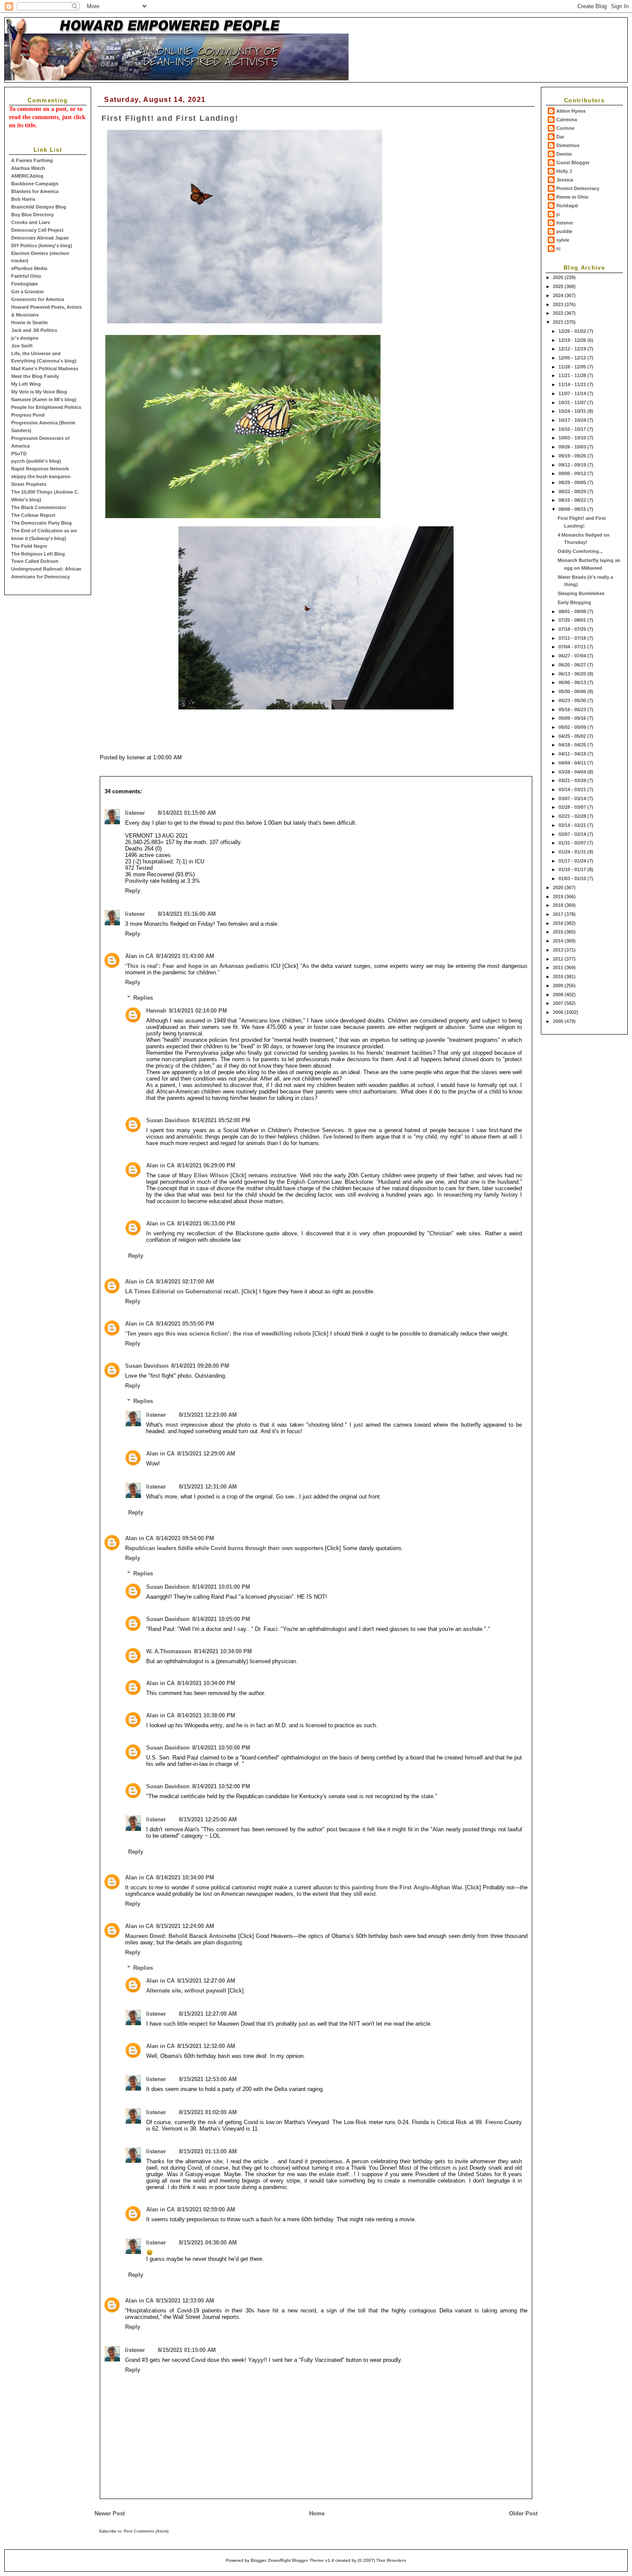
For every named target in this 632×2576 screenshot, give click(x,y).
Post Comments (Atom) (146, 2531)
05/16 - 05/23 (573, 709)
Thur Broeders (391, 2560)
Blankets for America (35, 191)
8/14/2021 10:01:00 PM (221, 1587)
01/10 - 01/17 (573, 869)
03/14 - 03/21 (573, 789)
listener (565, 223)
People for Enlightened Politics (46, 407)
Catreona (567, 120)
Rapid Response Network (40, 469)
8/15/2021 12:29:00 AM (206, 1454)
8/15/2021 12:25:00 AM (208, 1819)
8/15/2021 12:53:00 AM (208, 2079)
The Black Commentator (39, 507)
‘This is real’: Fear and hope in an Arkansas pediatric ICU (203, 966)
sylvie (563, 240)
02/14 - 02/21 (573, 825)
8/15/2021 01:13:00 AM (208, 2151)
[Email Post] (184, 757)
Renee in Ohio (572, 197)
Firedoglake (25, 284)
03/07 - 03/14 (573, 798)
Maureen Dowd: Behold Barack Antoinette (181, 1936)
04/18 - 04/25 (573, 745)
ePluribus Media (29, 268)
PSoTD (19, 454)
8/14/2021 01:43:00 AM (185, 956)
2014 (559, 941)
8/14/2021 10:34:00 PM (223, 1651)
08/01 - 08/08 (573, 611)
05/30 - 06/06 (573, 691)
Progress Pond (28, 415)
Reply (133, 891)
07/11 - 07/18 (573, 638)
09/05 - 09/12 (573, 473)
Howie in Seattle (29, 322)
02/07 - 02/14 (573, 834)
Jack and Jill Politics (34, 330)
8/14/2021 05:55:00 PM (185, 1324)
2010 (559, 976)
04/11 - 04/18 (573, 754)
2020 (559, 887)
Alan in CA (139, 956)
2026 (559, 277)
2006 (559, 1012)
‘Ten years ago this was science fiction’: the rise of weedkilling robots (218, 1334)
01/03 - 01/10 (573, 878)
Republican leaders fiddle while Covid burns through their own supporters (224, 1548)
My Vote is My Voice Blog (39, 392)
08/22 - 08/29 (573, 491)
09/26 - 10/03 (573, 447)
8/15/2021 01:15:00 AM (187, 2350)
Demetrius (568, 145)
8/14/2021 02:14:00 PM (198, 1011)
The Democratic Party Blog (41, 523)
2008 (559, 995)
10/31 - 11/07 (573, 402)
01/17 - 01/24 (573, 861)
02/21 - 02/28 (573, 816)
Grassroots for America (38, 299)
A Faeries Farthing (32, 160)
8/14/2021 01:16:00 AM (187, 914)
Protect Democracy (578, 188)
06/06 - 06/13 (573, 682)
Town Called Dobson (35, 561)
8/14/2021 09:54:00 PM (185, 1538)
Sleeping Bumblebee (581, 593)
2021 (559, 322)
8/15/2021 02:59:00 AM (206, 2209)
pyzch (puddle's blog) (36, 461)
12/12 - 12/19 (573, 349)
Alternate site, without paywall (186, 1991)
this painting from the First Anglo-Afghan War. (402, 1887)
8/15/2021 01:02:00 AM (208, 2112)
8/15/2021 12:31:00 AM (208, 1487)
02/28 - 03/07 (573, 807)
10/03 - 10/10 (573, 438)
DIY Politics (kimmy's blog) (42, 246)
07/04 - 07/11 (573, 647)
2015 (559, 932)
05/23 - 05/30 (573, 700)
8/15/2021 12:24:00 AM (185, 1926)
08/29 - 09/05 (573, 482)
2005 (559, 1021)
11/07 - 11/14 (573, 393)
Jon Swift (22, 346)
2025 (559, 286)
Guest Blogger (573, 163)
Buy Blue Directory (32, 215)
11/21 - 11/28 (573, 375)
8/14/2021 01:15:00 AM (187, 813)
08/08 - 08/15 (573, 509)
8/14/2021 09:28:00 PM (200, 1366)
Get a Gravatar (28, 292)
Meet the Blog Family (35, 376)
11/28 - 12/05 (573, 367)
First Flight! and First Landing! (170, 118)
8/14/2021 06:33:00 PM (206, 1224)
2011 (559, 967)
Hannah (156, 1011)
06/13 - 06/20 (573, 674)
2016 (559, 923)
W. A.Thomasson (169, 1651)
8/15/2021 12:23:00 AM (208, 1415)
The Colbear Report (33, 515)
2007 (559, 1003)
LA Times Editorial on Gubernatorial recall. (183, 1291)
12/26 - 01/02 (573, 331)
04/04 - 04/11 (573, 763)
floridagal (567, 206)
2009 (559, 986)
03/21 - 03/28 (573, 780)
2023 (559, 304)
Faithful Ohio (26, 276)
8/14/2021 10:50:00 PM (221, 1748)
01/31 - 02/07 (573, 843)
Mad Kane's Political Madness (45, 368)
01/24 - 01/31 (573, 852)
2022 (559, 313)
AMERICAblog (27, 176)
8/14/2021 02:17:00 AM (185, 1282)
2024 (559, 295)
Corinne (565, 128)
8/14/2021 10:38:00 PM (206, 1715)
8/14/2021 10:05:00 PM (221, 1619)
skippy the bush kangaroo (41, 476)
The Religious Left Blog (38, 554)
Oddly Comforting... (580, 551)
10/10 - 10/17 (573, 429)
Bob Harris (23, 199)
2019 (559, 897)
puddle (564, 231)
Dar (560, 137)
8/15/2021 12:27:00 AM (206, 1981)
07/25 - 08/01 (573, 620)
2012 (559, 959)
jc (558, 214)
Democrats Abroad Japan (40, 238)
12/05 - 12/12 (573, 358)
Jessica (565, 180)
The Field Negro (29, 546)
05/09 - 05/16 (573, 718)
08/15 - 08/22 (573, 500)
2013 (559, 950)
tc (558, 249)
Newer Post (110, 2513)
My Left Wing (26, 384)
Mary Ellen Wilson (205, 1175)
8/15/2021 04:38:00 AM (208, 2243)
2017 (559, 914)
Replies (143, 997)
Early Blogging (574, 602)
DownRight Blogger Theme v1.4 (301, 2560)
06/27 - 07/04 (573, 656)
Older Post (523, 2513)
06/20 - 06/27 (573, 665)
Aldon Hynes (571, 111)
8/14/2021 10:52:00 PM (221, 1786)
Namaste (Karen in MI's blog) (44, 399)
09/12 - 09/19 (573, 465)
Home (317, 2513)
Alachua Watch (28, 168)
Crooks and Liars (31, 222)
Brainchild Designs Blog (39, 207)
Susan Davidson (168, 1120)
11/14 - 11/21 (573, 384)
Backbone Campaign (35, 184)
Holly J (564, 171)
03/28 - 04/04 (573, 772)
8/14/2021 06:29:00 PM (206, 1165)
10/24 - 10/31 (573, 411)
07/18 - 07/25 (573, 629)
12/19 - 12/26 (573, 340)
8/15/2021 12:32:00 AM (206, 2046)
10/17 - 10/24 (573, 420)
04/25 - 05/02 (573, 736)
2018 (559, 905)
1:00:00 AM (167, 757)
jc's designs (25, 338)
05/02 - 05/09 (573, 727)
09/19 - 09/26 (573, 456)
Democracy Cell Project (37, 230)
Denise (564, 154)
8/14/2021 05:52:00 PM (221, 1120)
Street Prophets (29, 484)
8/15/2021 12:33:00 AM (185, 2301)
